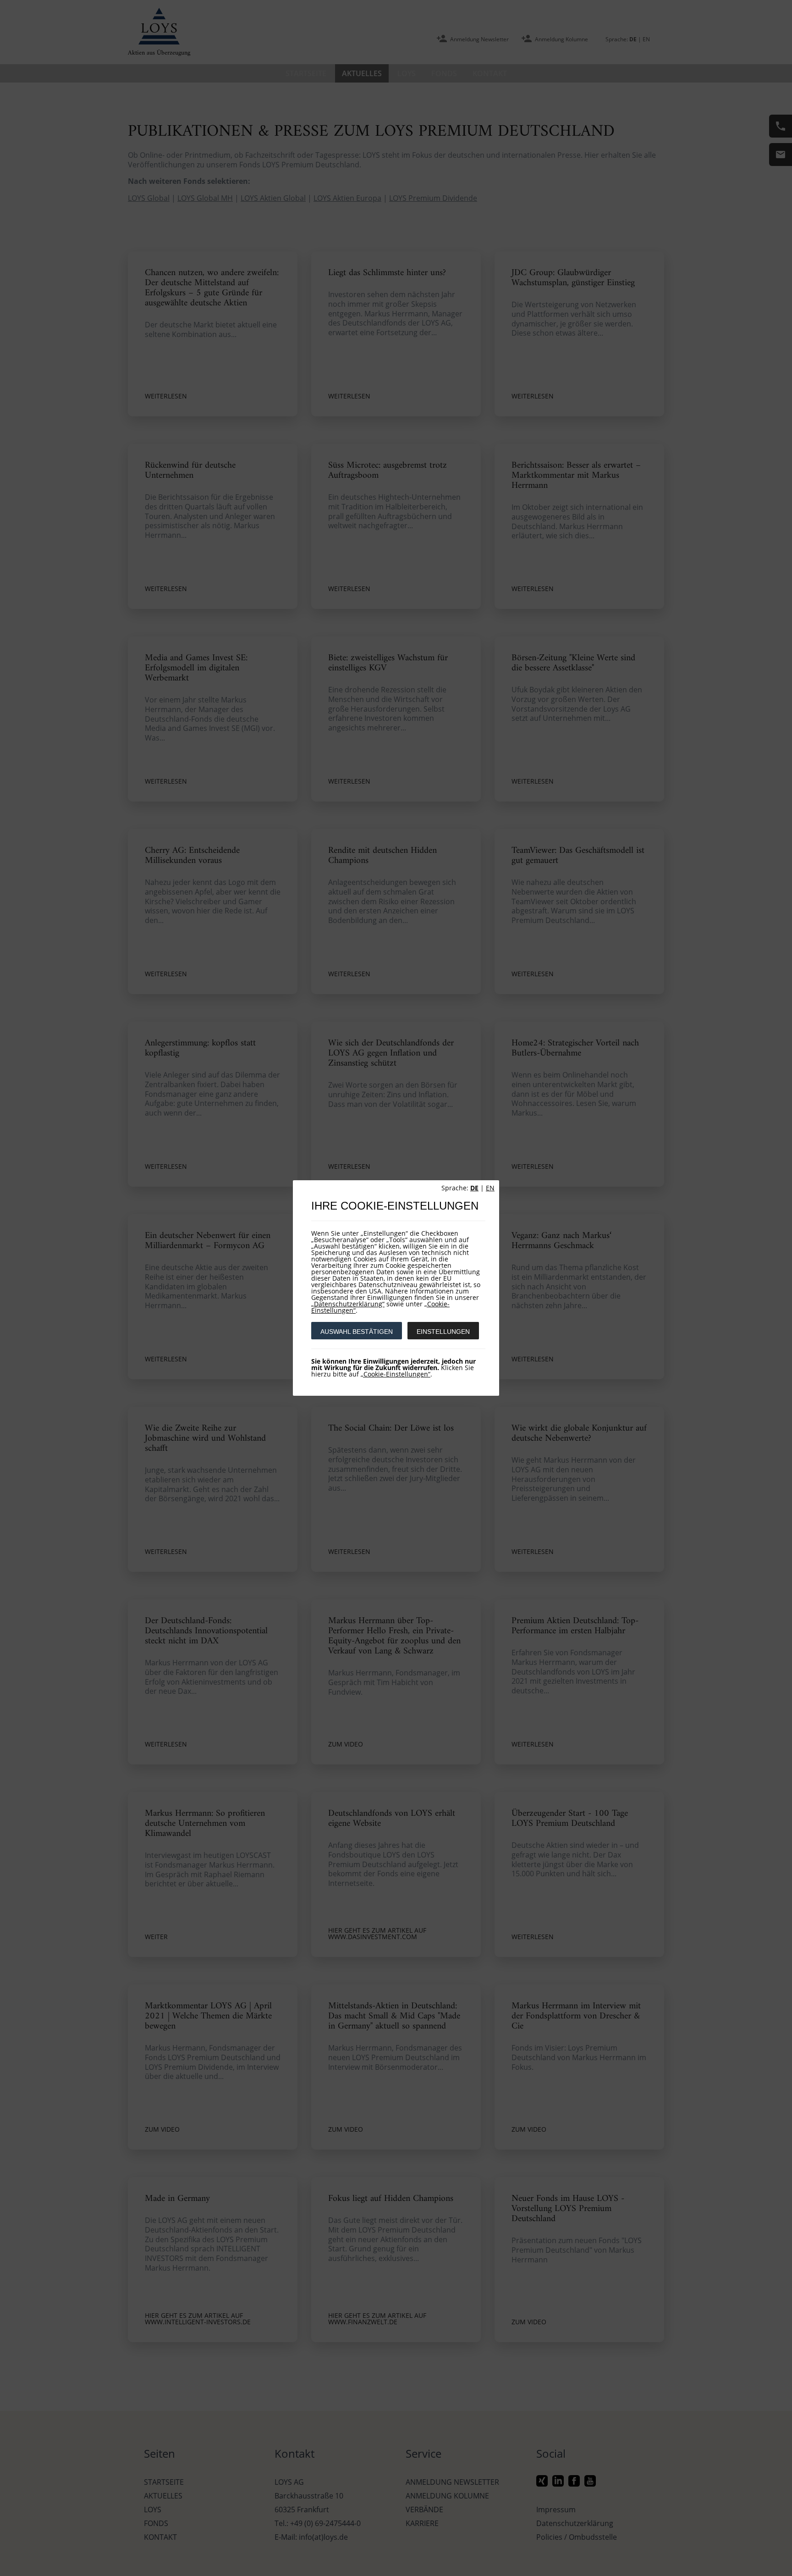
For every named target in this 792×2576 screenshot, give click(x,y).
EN (490, 1188)
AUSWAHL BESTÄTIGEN (357, 1332)
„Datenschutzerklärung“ (348, 1304)
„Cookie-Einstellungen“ (396, 1374)
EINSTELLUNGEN (443, 1332)
